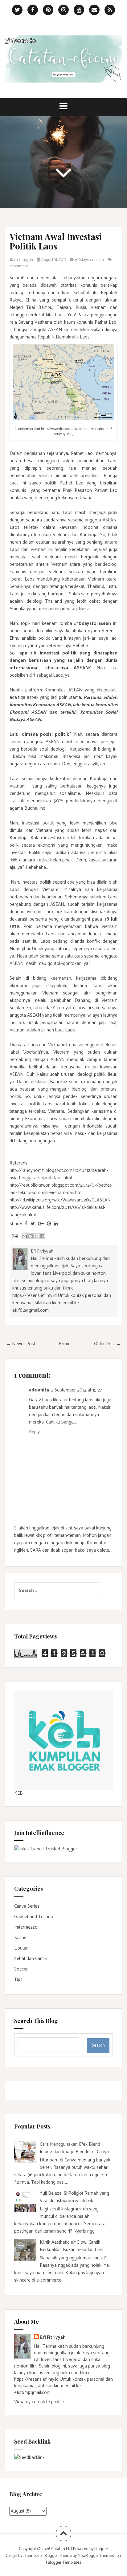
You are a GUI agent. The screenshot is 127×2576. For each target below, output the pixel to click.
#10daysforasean (89, 260)
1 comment (19, 266)
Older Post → (107, 1344)
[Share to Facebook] (42, 1236)
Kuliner (21, 1938)
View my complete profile (39, 2402)
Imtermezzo (26, 1927)
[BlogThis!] (31, 1236)
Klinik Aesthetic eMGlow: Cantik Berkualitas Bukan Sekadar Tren (72, 2246)
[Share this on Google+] (41, 1224)
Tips (18, 1980)
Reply (34, 1432)
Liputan (21, 1948)
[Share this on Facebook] (26, 1224)
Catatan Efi (61, 2549)
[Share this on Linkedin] (56, 1224)
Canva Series (27, 1906)
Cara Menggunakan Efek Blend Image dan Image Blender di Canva (74, 2148)
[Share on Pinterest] (49, 1224)
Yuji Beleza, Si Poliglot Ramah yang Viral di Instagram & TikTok (74, 2197)
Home (65, 1344)
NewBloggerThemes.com (100, 2556)
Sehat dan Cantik (31, 1959)
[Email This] (25, 1236)
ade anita (39, 1390)
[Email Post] (14, 1236)
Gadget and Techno (34, 1917)
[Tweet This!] (33, 1224)
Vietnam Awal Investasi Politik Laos (56, 241)
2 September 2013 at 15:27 (76, 1390)
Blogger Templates (64, 2563)
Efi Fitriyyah (53, 2337)
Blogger (101, 2549)
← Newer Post (21, 1344)
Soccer (21, 1969)
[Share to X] (36, 1236)
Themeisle (32, 2556)
